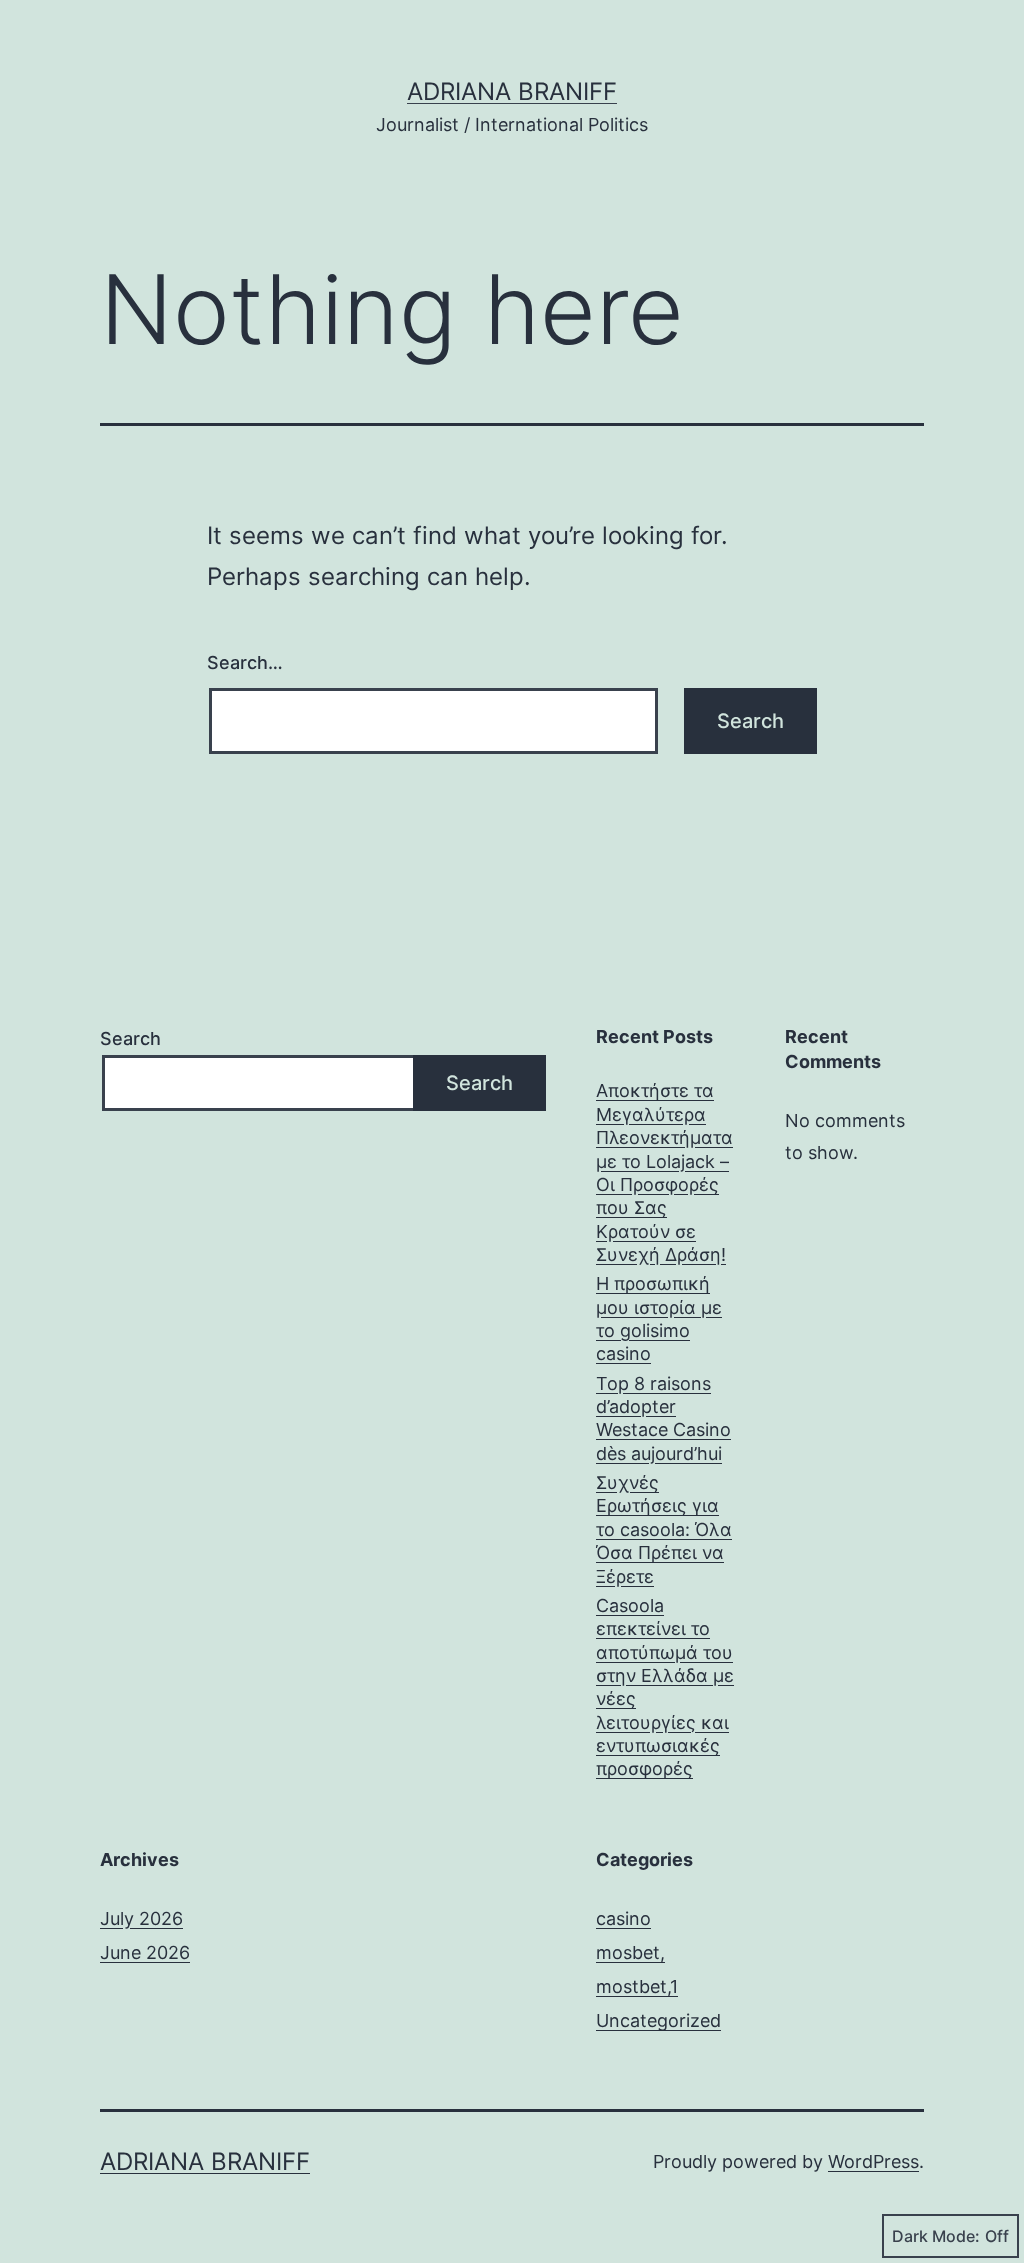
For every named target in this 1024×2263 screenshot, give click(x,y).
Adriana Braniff (512, 91)
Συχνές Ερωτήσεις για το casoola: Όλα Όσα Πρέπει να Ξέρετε (664, 1529)
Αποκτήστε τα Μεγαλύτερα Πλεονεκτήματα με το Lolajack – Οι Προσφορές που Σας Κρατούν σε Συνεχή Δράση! (664, 1172)
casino (623, 1918)
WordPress (873, 2161)
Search (130, 1038)
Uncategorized (658, 2020)
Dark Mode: (936, 2236)
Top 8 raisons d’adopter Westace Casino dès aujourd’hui (663, 1418)
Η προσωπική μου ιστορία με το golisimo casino (659, 1318)
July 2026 (141, 1918)
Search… (245, 662)
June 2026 (145, 1952)
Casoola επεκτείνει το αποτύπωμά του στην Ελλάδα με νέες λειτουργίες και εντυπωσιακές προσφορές (665, 1687)
